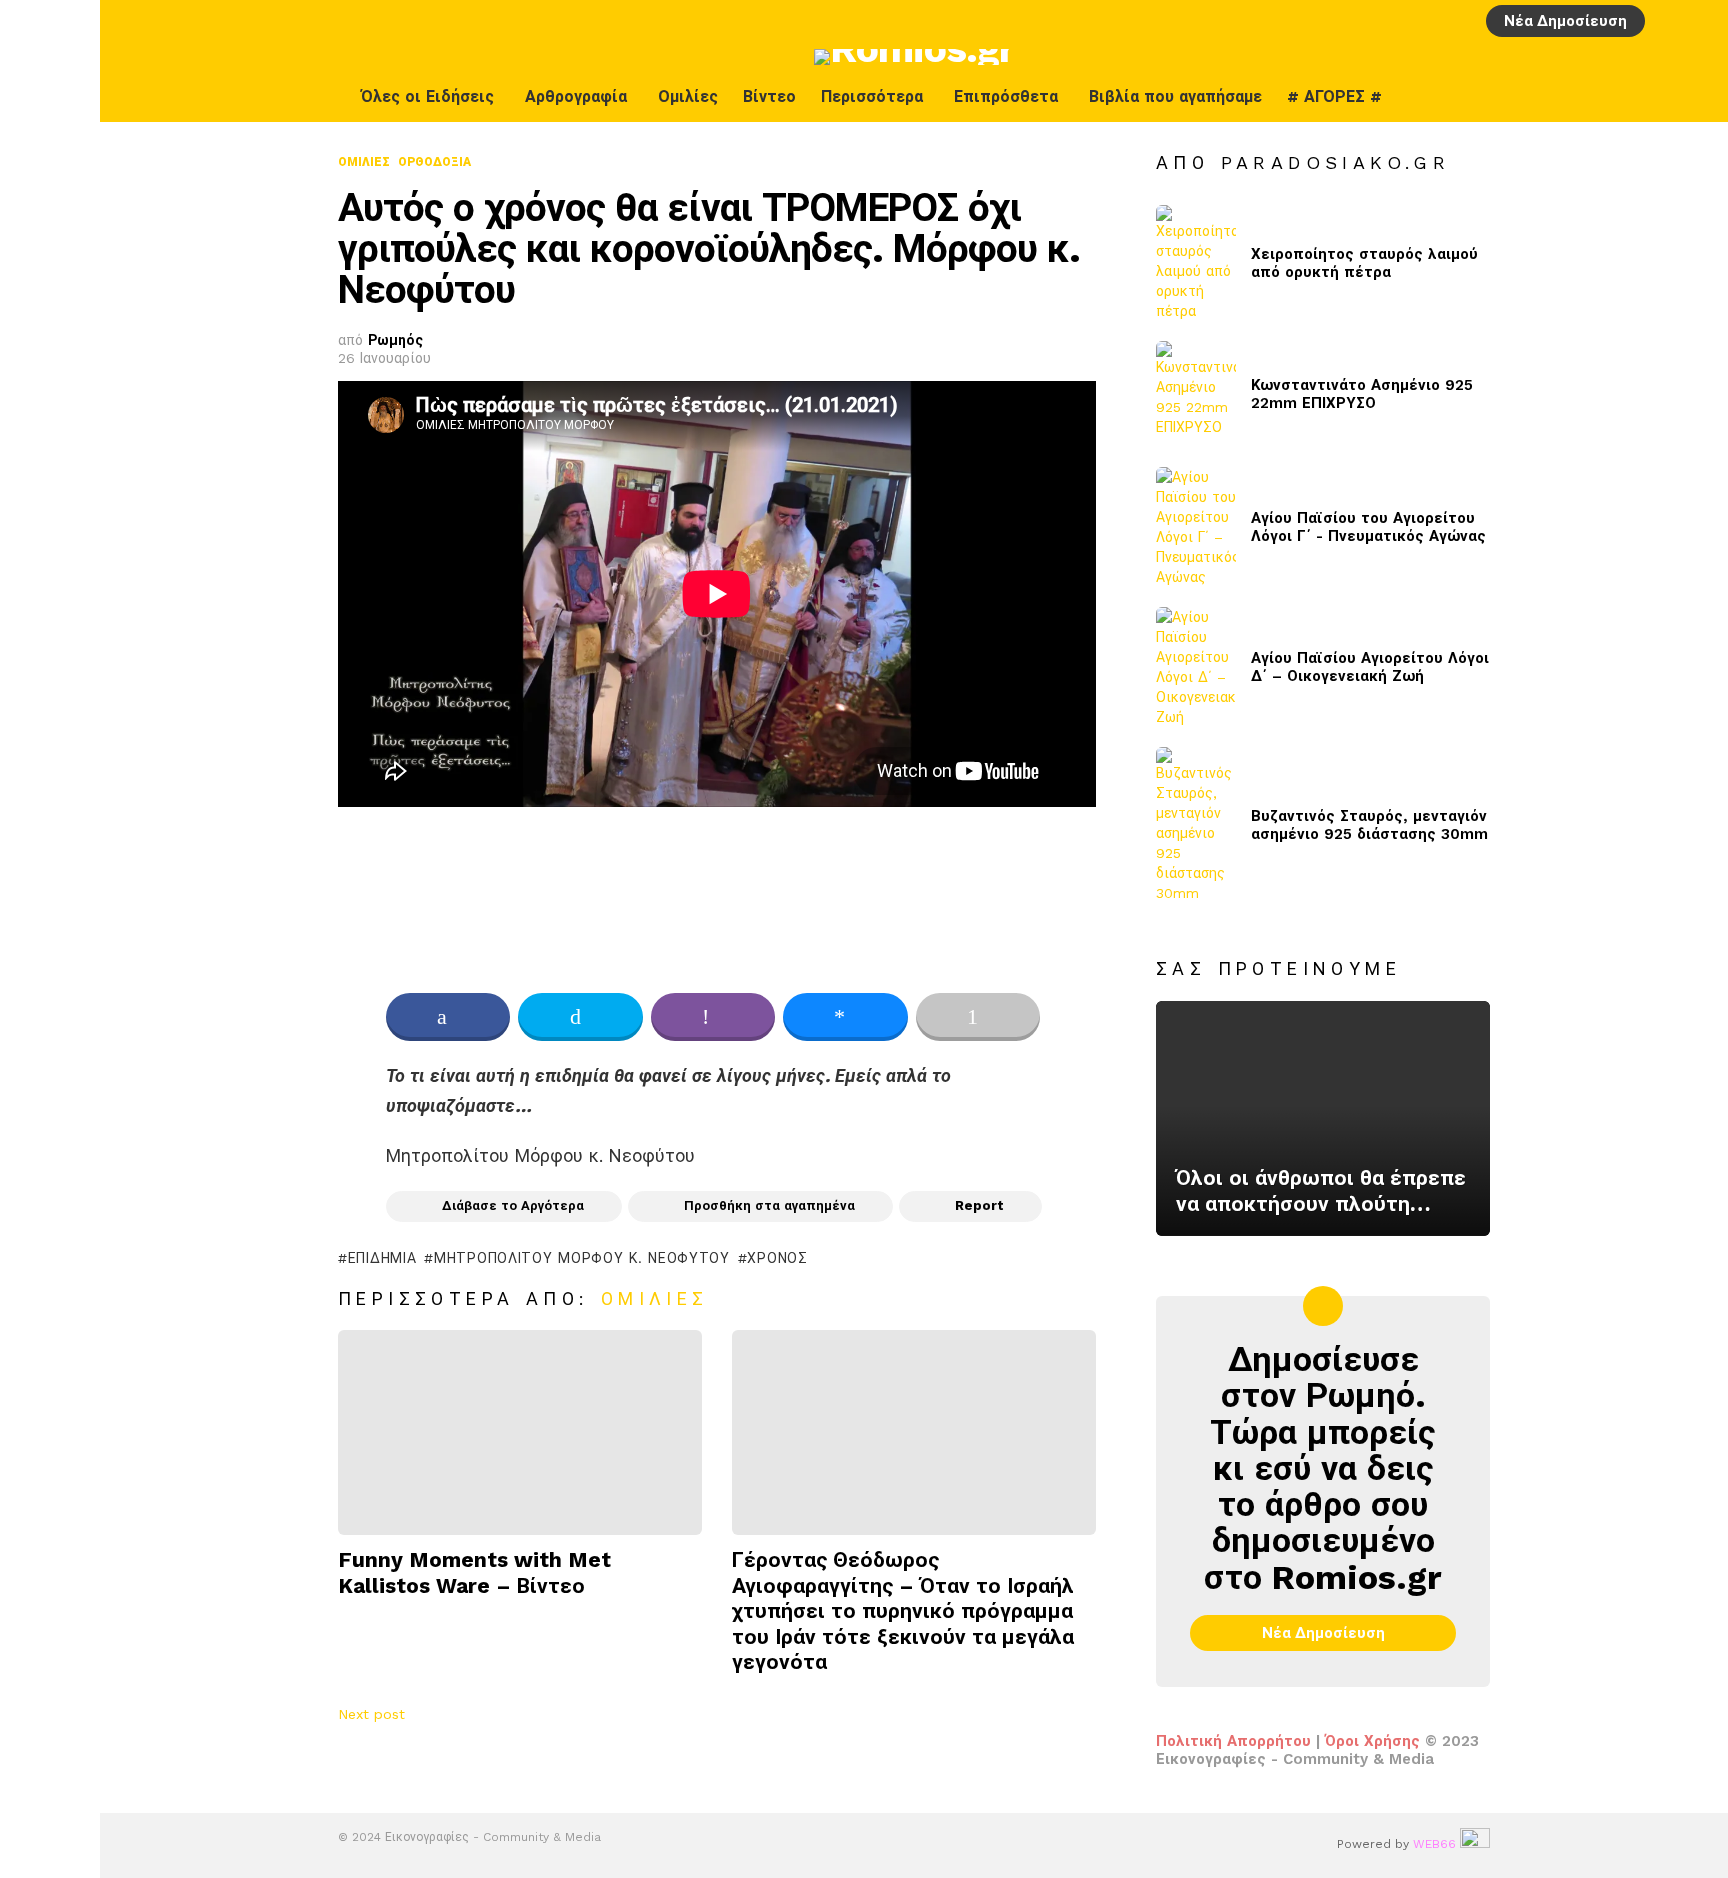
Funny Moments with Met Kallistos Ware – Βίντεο (474, 1572)
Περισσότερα (872, 96)
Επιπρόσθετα (1006, 96)
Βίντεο (769, 96)
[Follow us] (1697, 97)
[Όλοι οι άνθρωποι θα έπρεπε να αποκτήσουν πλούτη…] (1323, 1119)
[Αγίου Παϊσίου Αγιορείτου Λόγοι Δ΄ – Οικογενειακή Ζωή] (1196, 667)
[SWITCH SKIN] (1655, 97)
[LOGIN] (1667, 21)
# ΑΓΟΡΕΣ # (1334, 96)
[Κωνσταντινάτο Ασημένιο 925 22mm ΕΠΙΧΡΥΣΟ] (1196, 394)
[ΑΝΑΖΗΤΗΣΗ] (1701, 21)
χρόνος (777, 1258)
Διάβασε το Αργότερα (513, 1205)
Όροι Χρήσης (1372, 1741)
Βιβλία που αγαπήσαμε (1175, 96)
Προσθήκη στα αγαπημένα (769, 1205)
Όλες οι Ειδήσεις (427, 96)
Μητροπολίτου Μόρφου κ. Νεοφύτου (581, 1258)
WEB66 (1434, 1844)
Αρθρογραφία (576, 96)
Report (979, 1205)
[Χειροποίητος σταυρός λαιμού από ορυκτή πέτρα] (1196, 263)
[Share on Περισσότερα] (978, 1017)
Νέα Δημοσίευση (1565, 21)
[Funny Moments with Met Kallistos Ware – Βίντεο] (520, 1432)
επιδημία (382, 1258)
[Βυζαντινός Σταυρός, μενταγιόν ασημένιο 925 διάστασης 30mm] (1196, 825)
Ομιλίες (688, 96)
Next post (371, 1714)
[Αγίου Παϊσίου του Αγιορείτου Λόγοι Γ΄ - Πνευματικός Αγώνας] (1196, 527)
